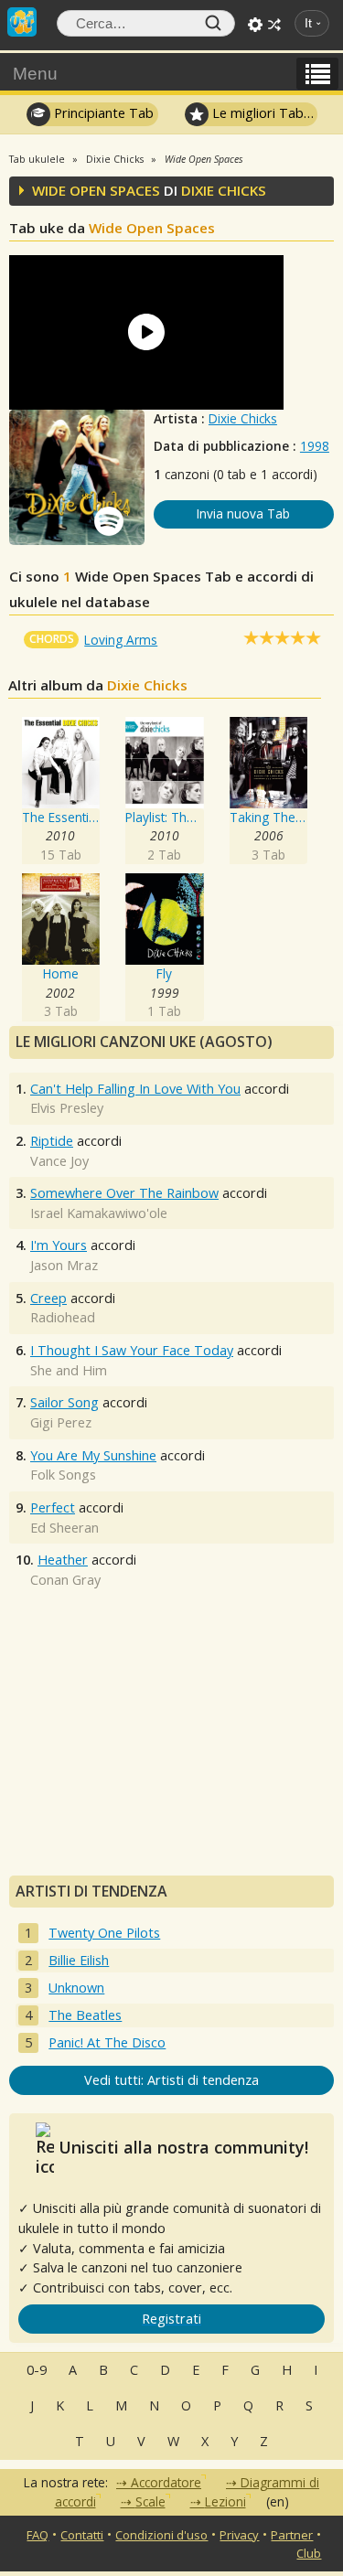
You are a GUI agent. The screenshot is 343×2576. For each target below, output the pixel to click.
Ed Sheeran (64, 1528)
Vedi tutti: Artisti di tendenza (171, 2080)
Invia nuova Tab (243, 513)
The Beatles (85, 2015)
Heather (63, 1560)
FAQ (38, 2535)
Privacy (239, 2535)
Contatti (82, 2535)
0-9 (37, 2370)
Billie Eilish (79, 1960)
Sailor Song (64, 1402)
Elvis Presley (67, 1108)
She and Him (69, 1370)
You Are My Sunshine (93, 1455)
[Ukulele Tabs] (22, 20)
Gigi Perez (61, 1422)
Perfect (53, 1507)
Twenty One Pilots (104, 1933)
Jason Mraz (64, 1265)
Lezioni (225, 2501)
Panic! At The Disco (107, 2042)
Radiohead (63, 1317)
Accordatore (166, 2482)
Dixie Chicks (243, 418)
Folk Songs (63, 1475)
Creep (48, 1298)
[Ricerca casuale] (274, 25)
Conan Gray (65, 1580)
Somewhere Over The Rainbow (124, 1193)
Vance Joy (59, 1161)
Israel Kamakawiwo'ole (99, 1213)
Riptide (52, 1141)
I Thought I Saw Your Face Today (132, 1350)
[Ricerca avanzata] (255, 25)
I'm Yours (59, 1245)
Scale (150, 2501)
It (308, 23)
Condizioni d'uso (161, 2535)
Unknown (76, 1988)
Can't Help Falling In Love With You (135, 1089)
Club (309, 2553)
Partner (292, 2535)
